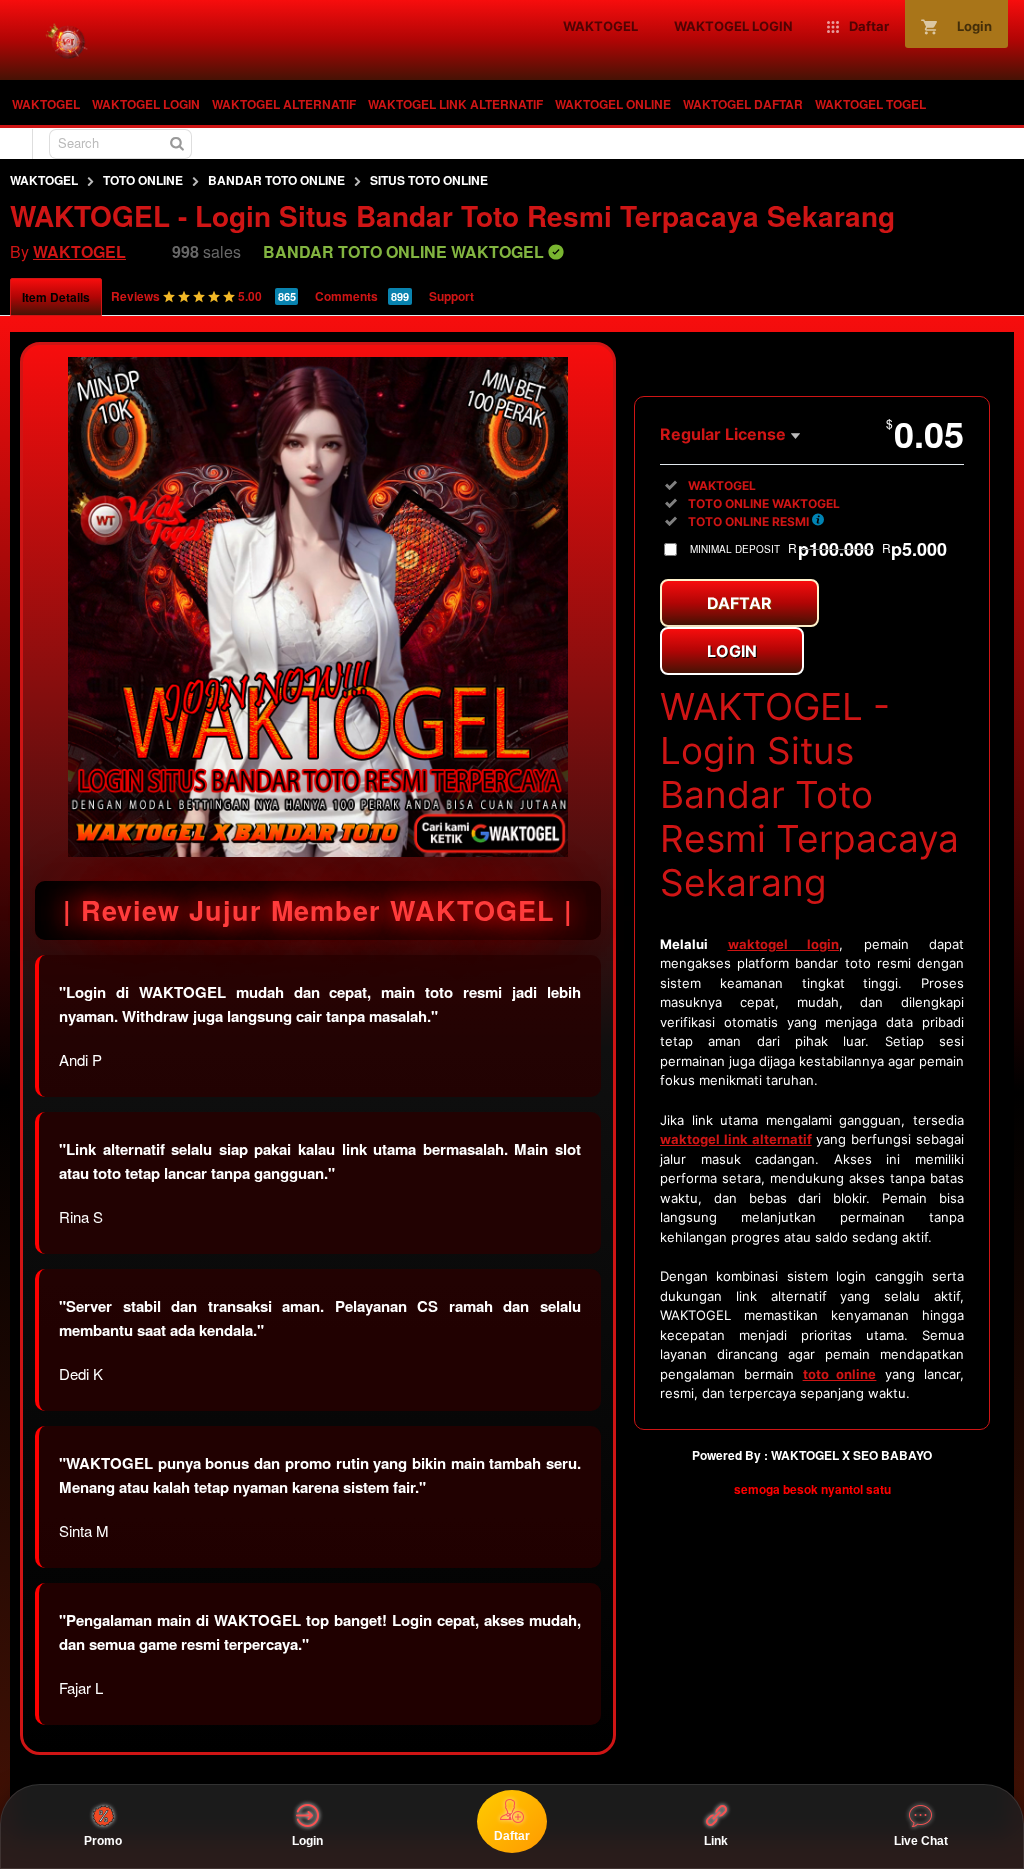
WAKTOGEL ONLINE (613, 104)
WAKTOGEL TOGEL (870, 104)
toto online (840, 1374)
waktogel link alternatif (736, 1139)
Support (451, 296)
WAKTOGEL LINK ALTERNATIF (455, 104)
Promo (103, 1841)
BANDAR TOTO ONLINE (276, 180)
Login (732, 651)
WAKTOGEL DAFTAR (743, 104)
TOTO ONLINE (143, 180)
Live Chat (921, 1841)
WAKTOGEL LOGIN (146, 104)
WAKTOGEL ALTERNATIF (284, 104)
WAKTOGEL (46, 104)
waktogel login (784, 944)
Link (716, 1841)
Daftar (739, 603)
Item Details (56, 297)
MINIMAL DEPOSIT (818, 549)
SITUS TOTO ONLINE (429, 180)
